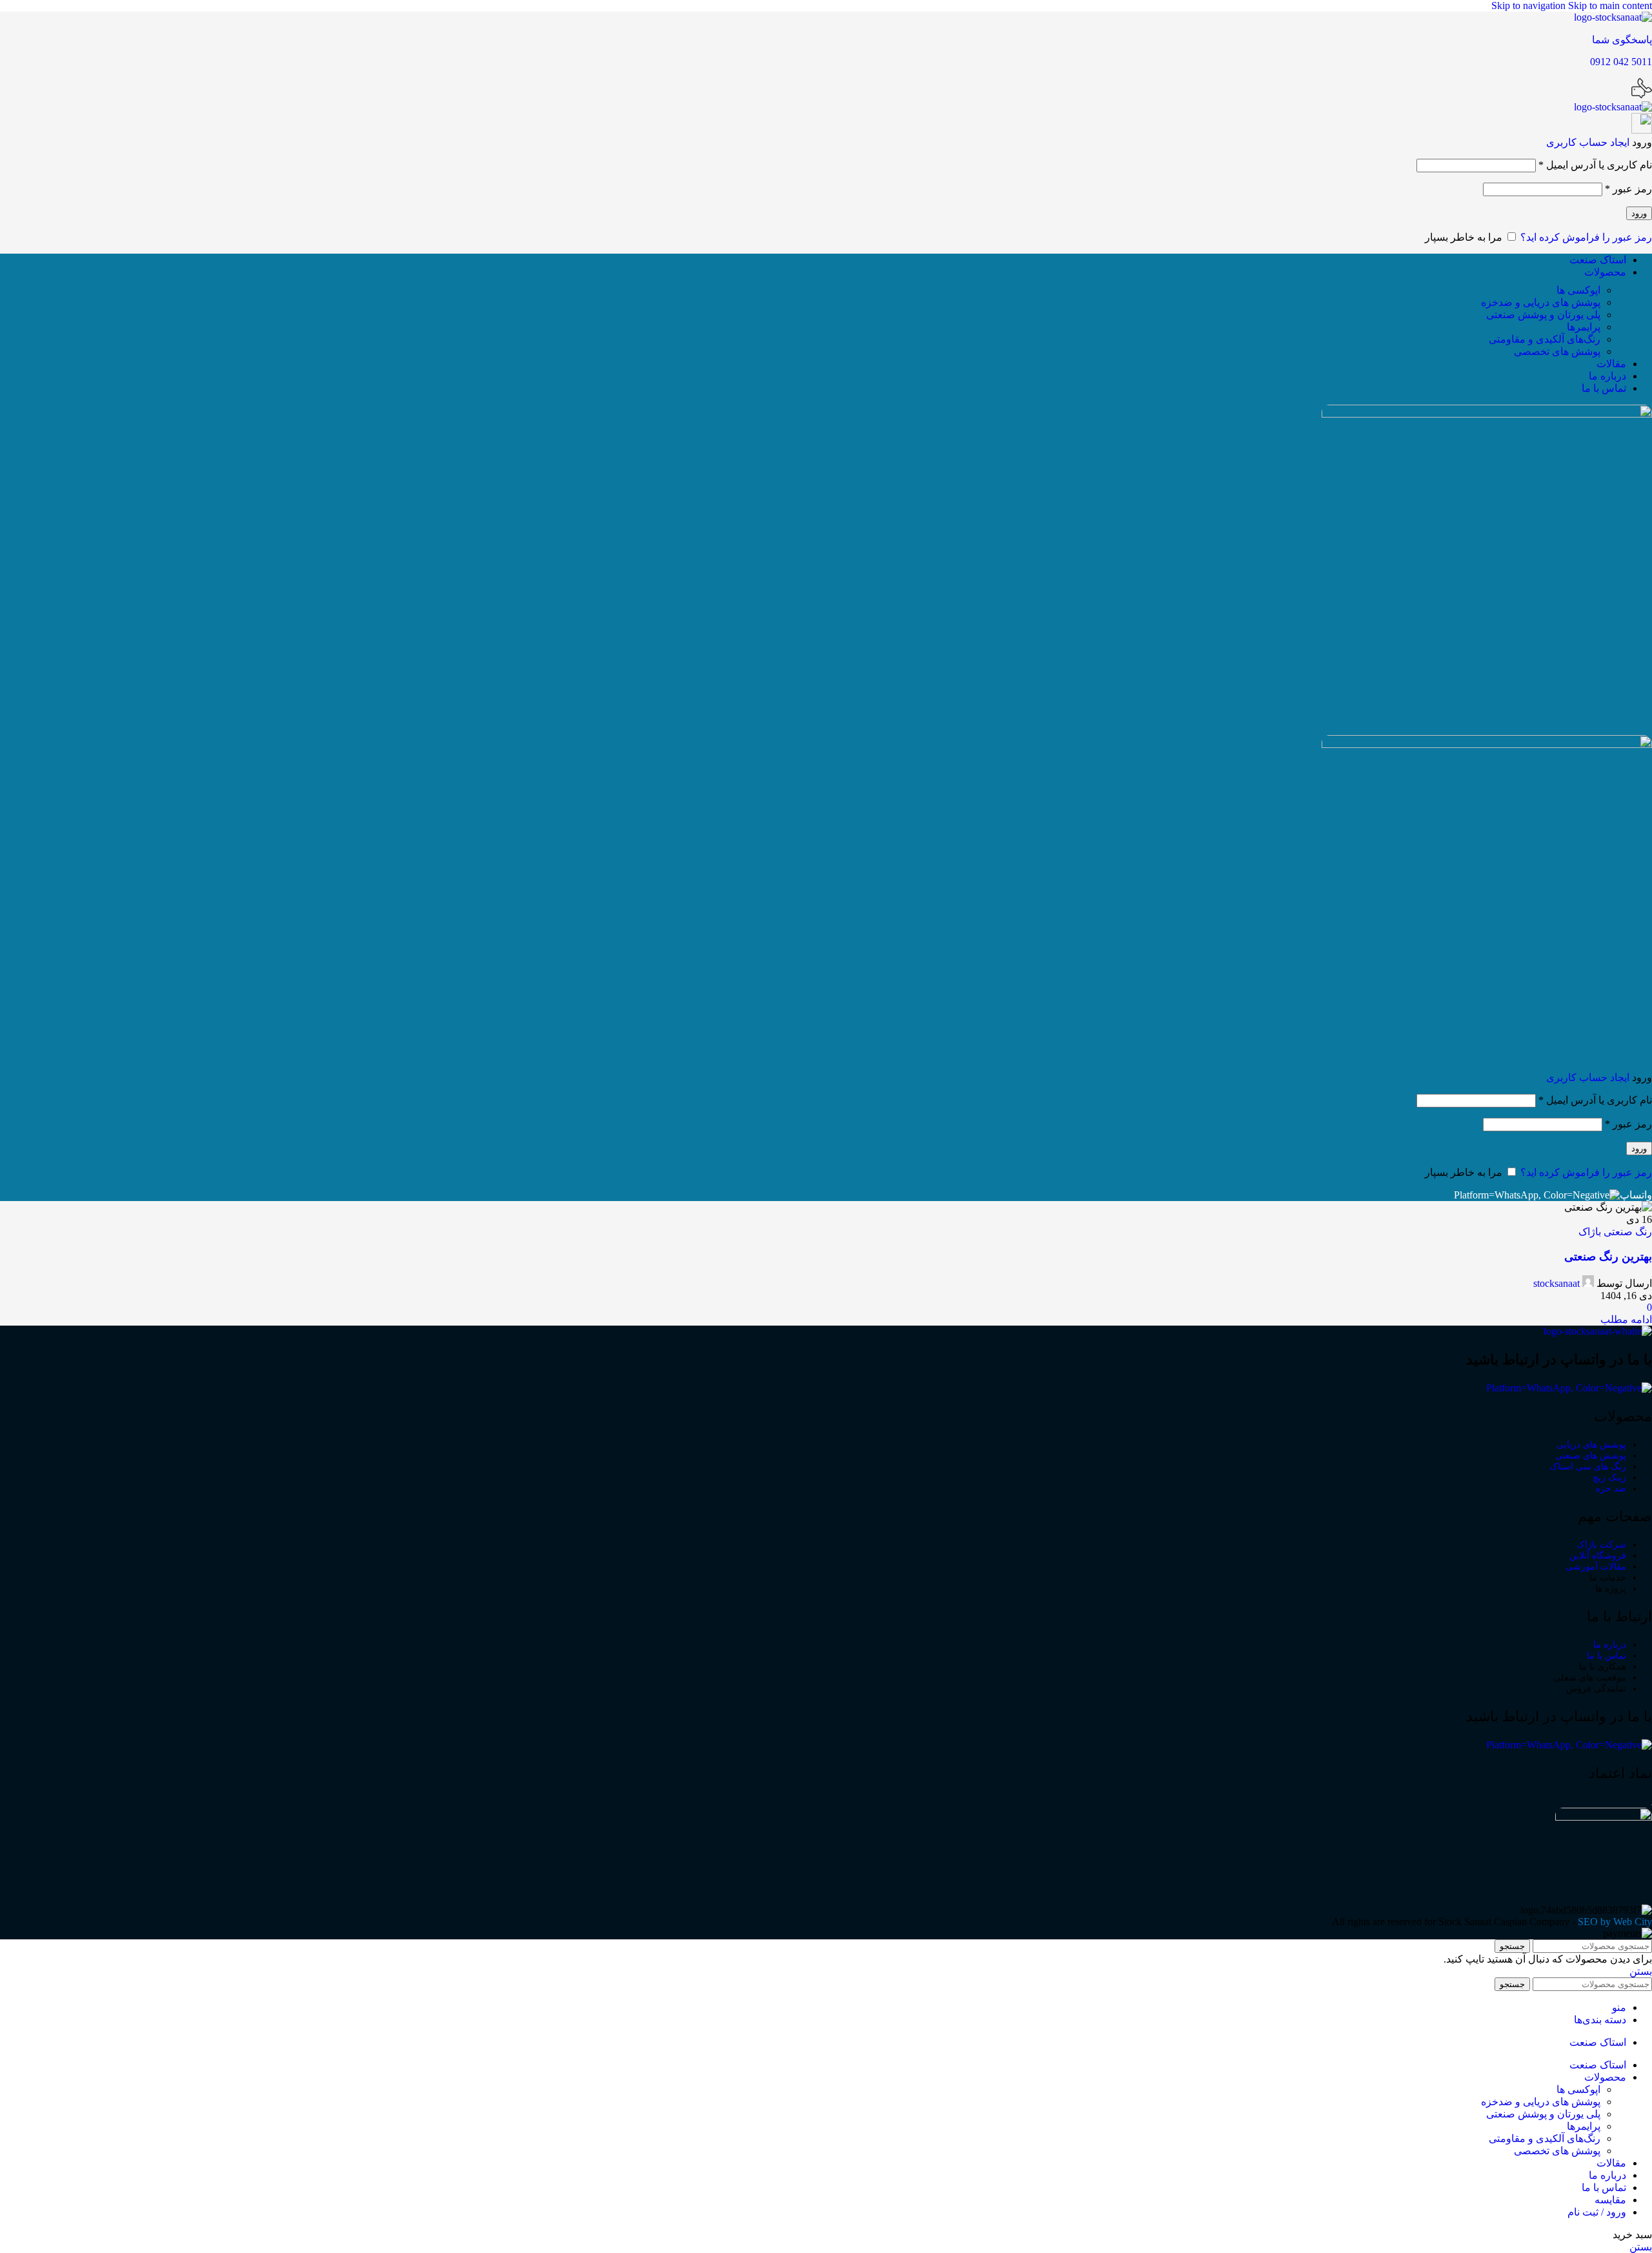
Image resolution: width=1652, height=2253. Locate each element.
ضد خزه (1611, 1489)
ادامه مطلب (1626, 1319)
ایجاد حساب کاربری (1588, 142)
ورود (1639, 213)
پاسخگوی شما (1622, 40)
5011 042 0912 (1621, 62)
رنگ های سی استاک (1588, 1467)
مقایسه (1610, 2200)
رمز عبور (1628, 189)
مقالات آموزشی (1596, 1567)
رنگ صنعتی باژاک (1615, 1232)
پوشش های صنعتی (1591, 1456)
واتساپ (1636, 1195)
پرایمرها (1584, 327)
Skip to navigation (1530, 5)
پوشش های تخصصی (1557, 351)
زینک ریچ (1609, 1478)
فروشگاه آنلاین (1598, 1556)
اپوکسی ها (1578, 290)
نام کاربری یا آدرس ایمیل (1595, 165)
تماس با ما (1607, 1656)
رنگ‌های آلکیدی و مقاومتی (1545, 339)
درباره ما (1610, 1645)
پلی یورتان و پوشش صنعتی (1543, 315)
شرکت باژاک (1601, 1545)
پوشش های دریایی (1591, 1445)
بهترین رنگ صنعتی (1608, 1257)
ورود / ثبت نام (1597, 2212)
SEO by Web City (1615, 1922)
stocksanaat (1556, 1283)
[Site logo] (1613, 17)
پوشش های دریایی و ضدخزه (1541, 302)
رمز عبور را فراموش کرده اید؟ (1586, 237)
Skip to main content (1610, 5)
